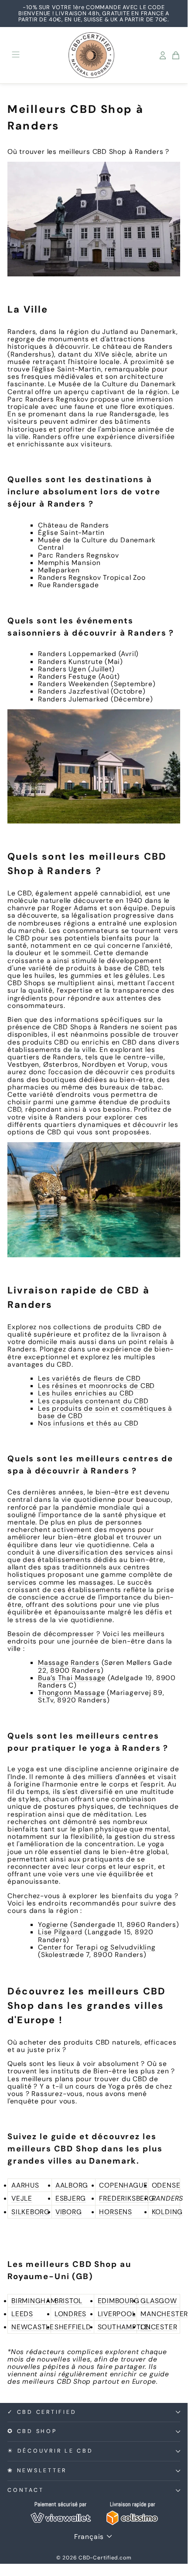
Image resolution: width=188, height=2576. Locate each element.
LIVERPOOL (117, 2314)
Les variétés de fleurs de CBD (89, 1378)
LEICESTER (159, 2327)
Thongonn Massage (72, 1693)
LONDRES (70, 2314)
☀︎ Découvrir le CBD (50, 2451)
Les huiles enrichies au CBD (86, 1393)
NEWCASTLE (33, 2327)
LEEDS (22, 2314)
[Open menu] (16, 55)
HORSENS (115, 2212)
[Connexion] (163, 55)
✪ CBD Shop (32, 2431)
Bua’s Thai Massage (72, 1678)
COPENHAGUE (123, 2185)
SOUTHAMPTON (125, 2327)
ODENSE (166, 2185)
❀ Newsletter (37, 2471)
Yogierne (53, 1924)
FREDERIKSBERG (126, 2198)
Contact (26, 2490)
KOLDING (167, 2212)
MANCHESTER (164, 2314)
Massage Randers (69, 1662)
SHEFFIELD (73, 2327)
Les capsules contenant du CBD (93, 1401)
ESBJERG (71, 2198)
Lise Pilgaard (60, 1932)
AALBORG (72, 2185)
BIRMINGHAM (34, 2301)
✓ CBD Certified (42, 2412)
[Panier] (176, 55)
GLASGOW (159, 2301)
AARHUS (25, 2185)
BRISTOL (68, 2301)
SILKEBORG (31, 2212)
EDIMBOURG (119, 2301)
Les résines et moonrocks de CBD (96, 1386)
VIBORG (69, 2212)
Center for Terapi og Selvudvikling (97, 1947)
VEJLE (22, 2198)
